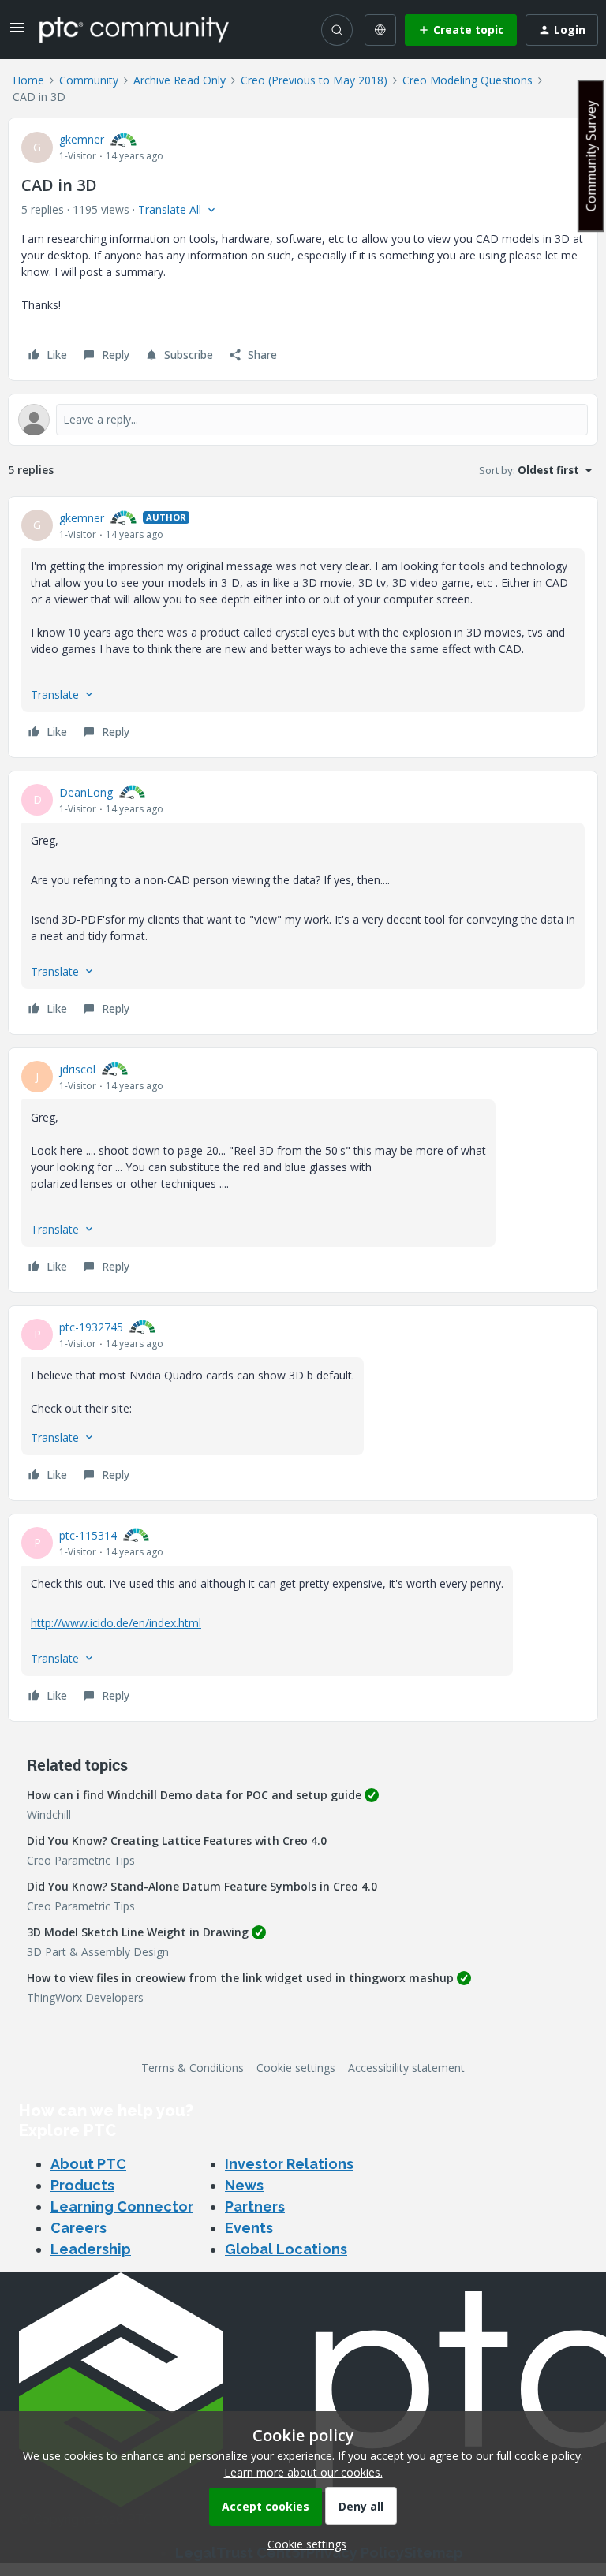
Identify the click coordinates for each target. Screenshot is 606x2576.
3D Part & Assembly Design (98, 1952)
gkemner (82, 139)
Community (89, 80)
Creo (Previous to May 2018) (314, 80)
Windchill (49, 1814)
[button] (17, 33)
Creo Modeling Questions (468, 80)
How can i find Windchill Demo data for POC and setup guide (194, 1795)
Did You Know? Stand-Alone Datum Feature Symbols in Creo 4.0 (202, 1886)
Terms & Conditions (193, 2068)
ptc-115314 (88, 1535)
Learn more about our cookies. (303, 2472)
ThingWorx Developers (85, 1997)
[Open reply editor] (303, 420)
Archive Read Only (180, 80)
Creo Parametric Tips (81, 1860)
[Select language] (380, 30)
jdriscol (77, 1069)
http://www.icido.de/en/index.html (116, 1623)
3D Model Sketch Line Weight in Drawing (138, 1932)
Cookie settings (296, 2068)
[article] (303, 627)
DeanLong (86, 792)
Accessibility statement (406, 2068)
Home (28, 80)
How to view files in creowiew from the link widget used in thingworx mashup (240, 1978)
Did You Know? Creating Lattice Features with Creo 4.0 (177, 1841)
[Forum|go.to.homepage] (134, 29)
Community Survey (591, 156)
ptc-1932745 (91, 1327)
